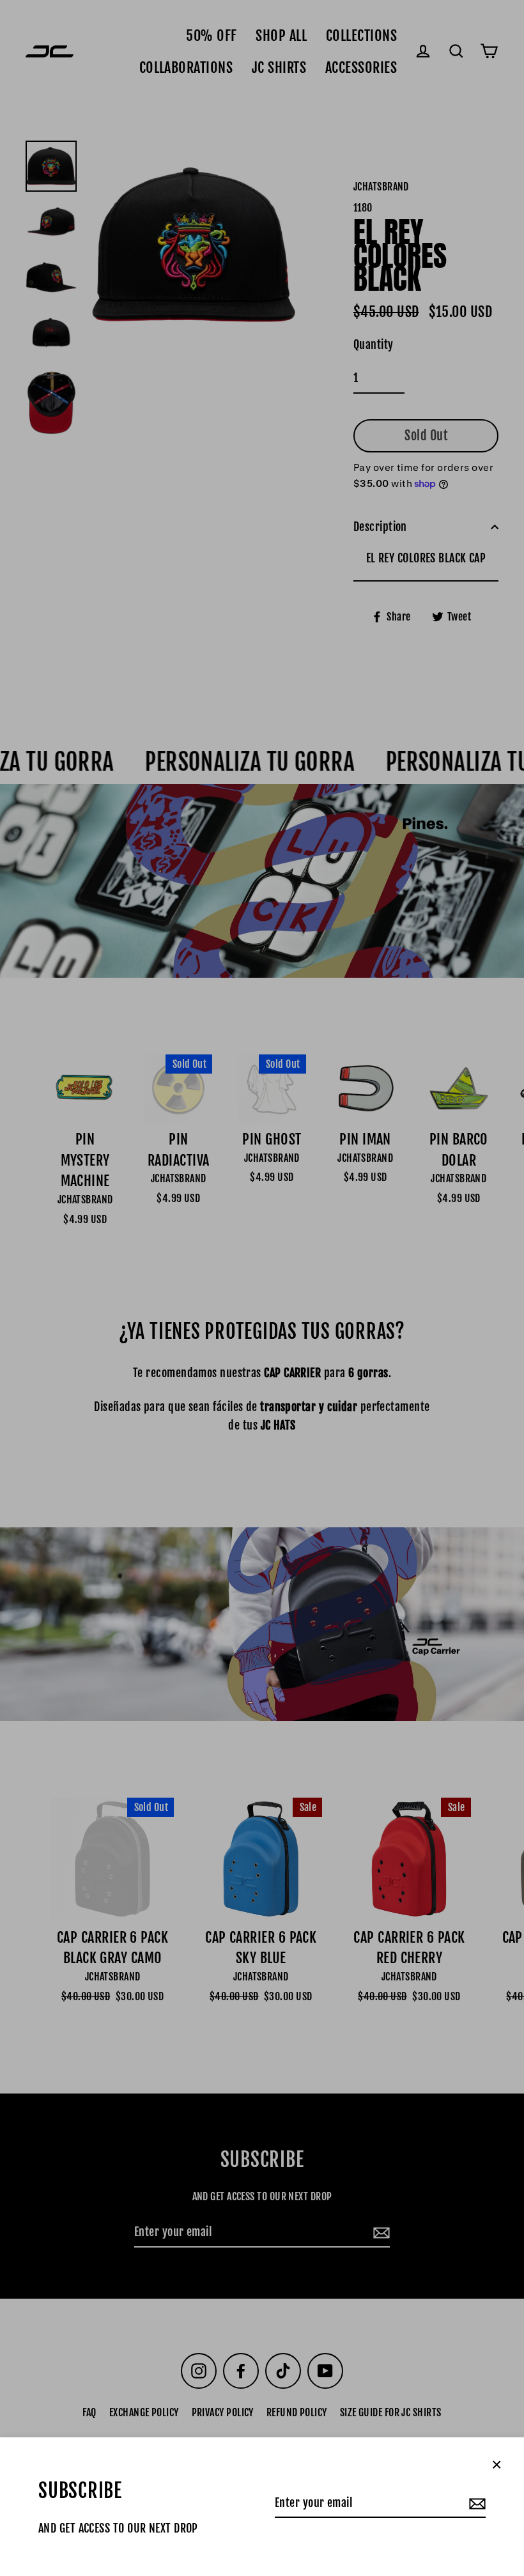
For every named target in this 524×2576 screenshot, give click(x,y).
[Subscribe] (475, 2503)
